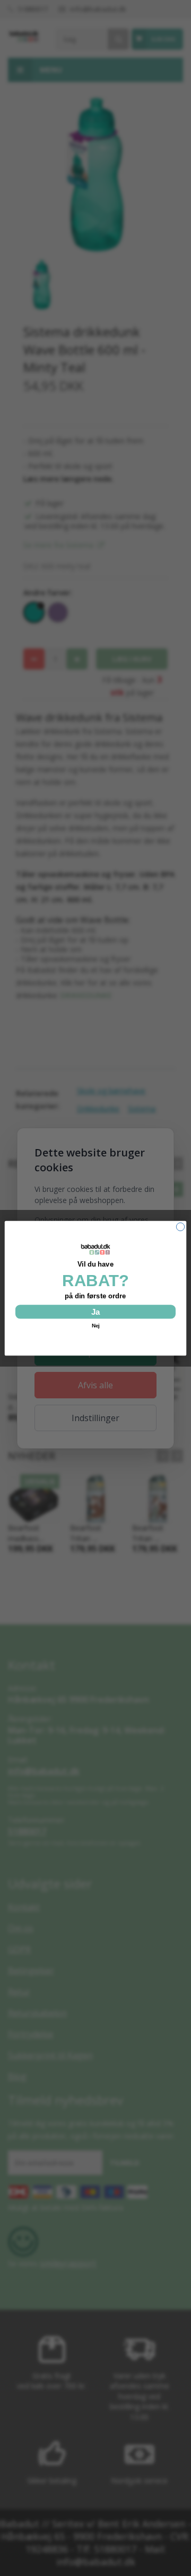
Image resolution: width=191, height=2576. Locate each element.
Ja (96, 1311)
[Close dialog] (180, 1227)
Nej (96, 1325)
